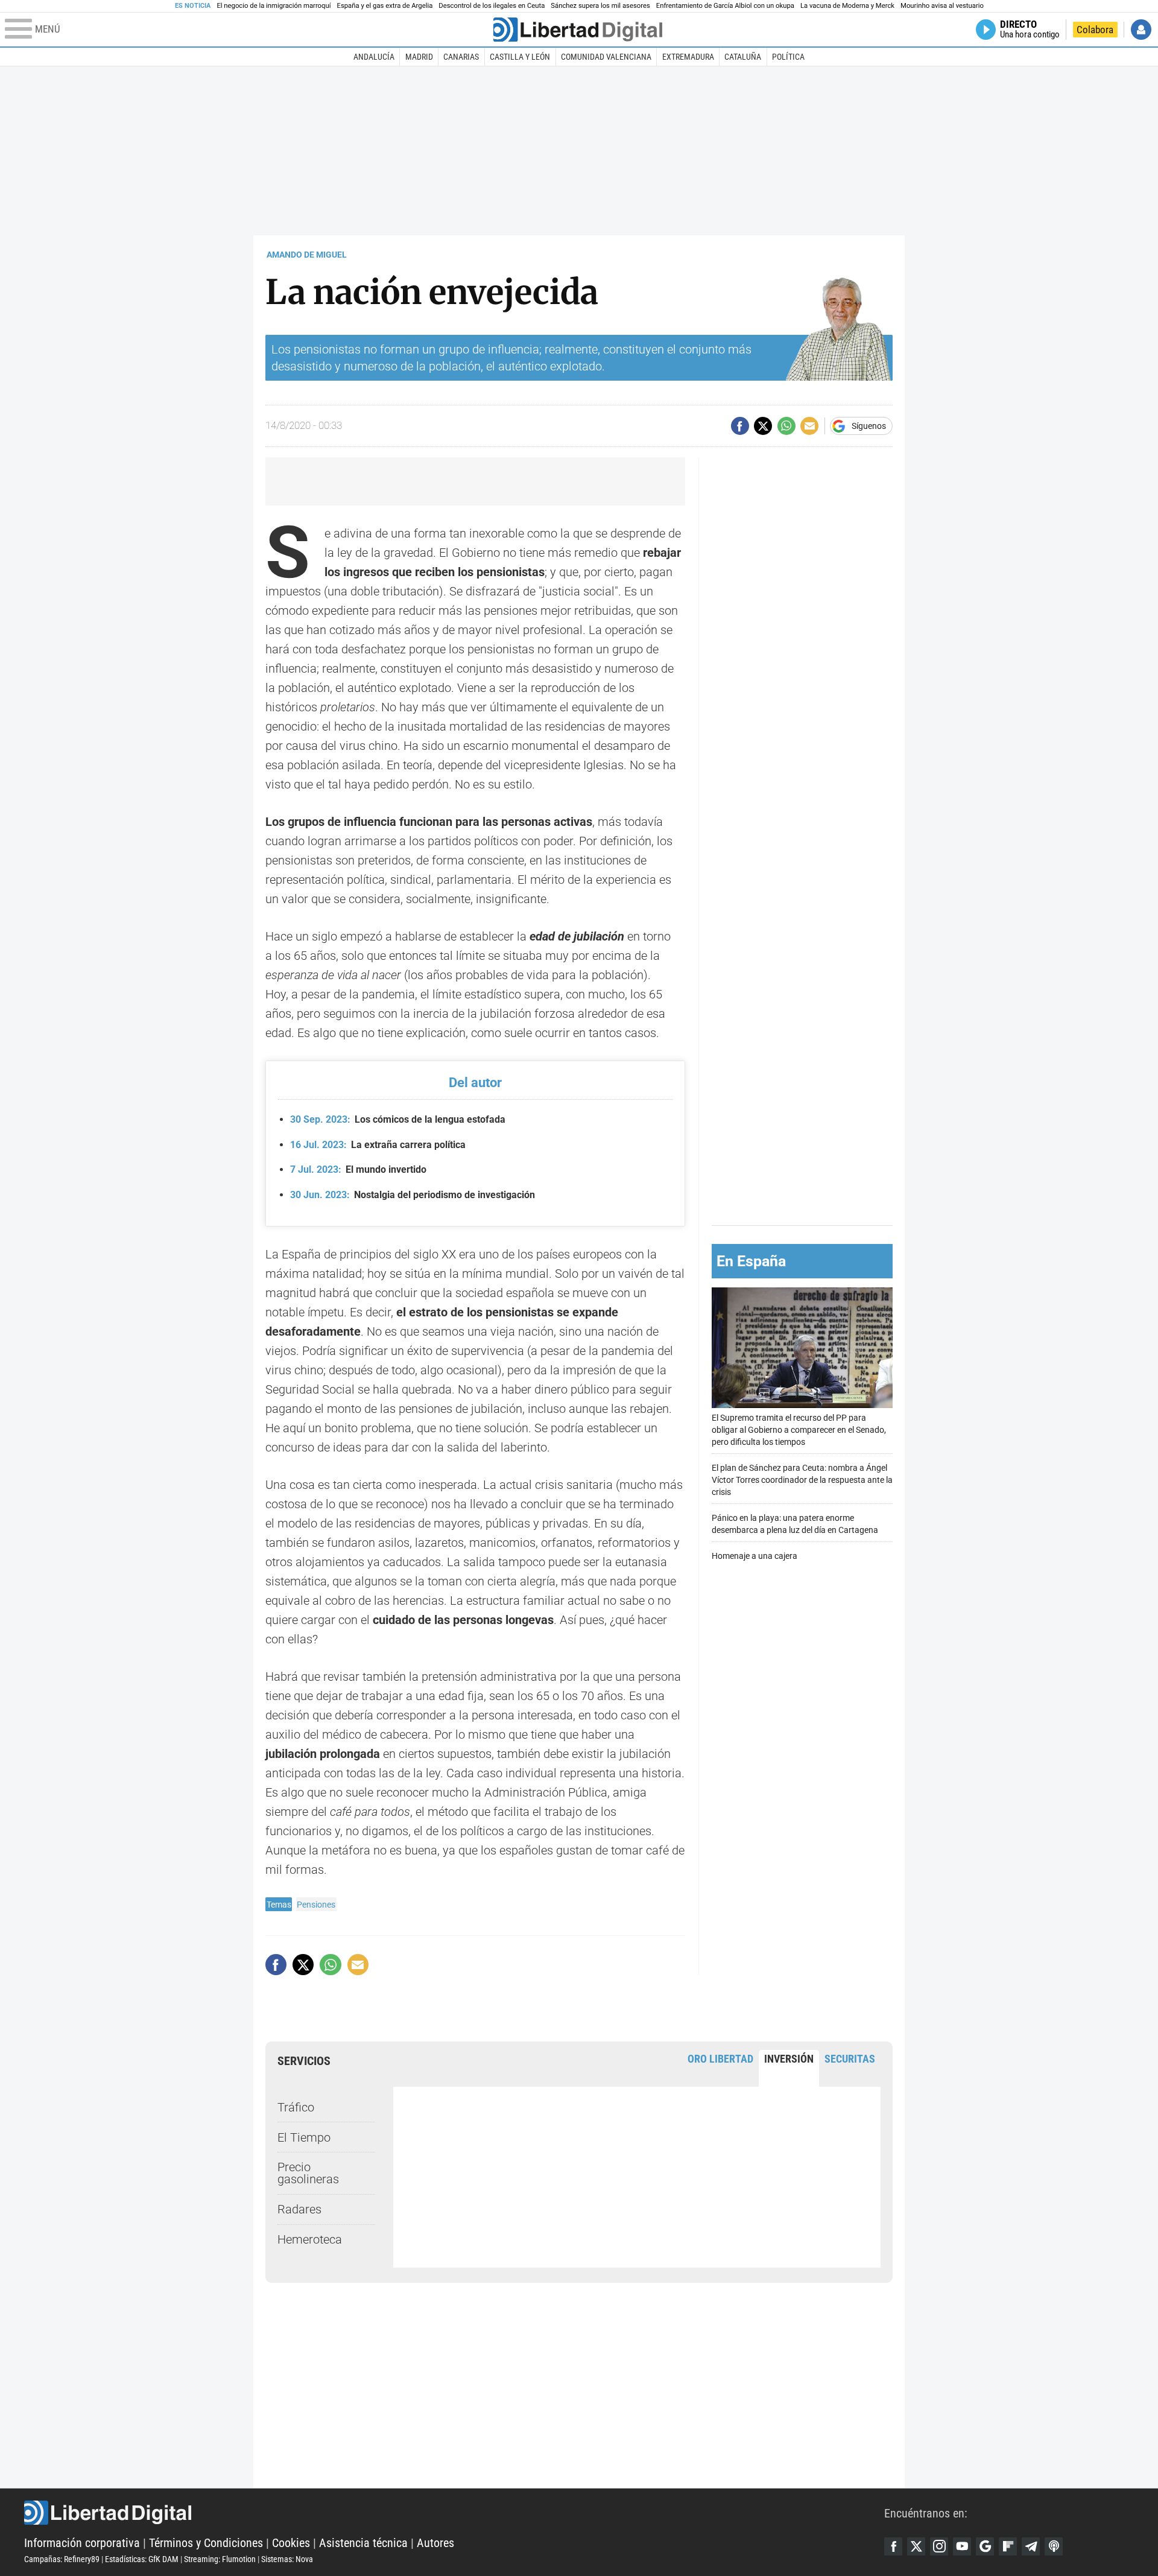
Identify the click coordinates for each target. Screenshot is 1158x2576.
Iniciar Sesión (1141, 30)
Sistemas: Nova (287, 2559)
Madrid (419, 57)
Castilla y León (520, 57)
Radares (299, 2209)
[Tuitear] (763, 426)
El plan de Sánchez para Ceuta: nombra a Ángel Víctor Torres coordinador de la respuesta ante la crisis (802, 1480)
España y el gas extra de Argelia (385, 6)
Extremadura (688, 57)
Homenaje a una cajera (755, 1556)
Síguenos (869, 426)
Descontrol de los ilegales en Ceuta (492, 6)
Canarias (461, 57)
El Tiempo (304, 2137)
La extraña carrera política (378, 1145)
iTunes (1054, 2546)
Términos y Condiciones (206, 2543)
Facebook (893, 2546)
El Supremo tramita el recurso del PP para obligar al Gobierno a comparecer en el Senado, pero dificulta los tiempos (799, 1430)
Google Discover (985, 2546)
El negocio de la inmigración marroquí (274, 6)
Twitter (916, 2546)
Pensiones (316, 1905)
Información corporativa (82, 2543)
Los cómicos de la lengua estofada (398, 1119)
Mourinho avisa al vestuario (942, 6)
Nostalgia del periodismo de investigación (413, 1195)
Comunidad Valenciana (606, 57)
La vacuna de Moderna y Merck (847, 6)
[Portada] (578, 30)
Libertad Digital (454, 2513)
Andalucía (374, 57)
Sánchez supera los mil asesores (600, 6)
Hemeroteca (310, 2239)
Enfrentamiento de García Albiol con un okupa (725, 6)
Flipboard (1008, 2546)
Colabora (1095, 30)
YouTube (962, 2546)
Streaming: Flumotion (220, 2559)
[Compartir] (740, 426)
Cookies (291, 2543)
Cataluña (743, 57)
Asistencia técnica (363, 2543)
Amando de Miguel (307, 255)
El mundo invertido (358, 1169)
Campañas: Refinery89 (62, 2559)
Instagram (939, 2546)
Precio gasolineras (308, 2173)
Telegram (1031, 2546)
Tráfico (296, 2107)
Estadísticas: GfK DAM (142, 2559)
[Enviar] (786, 426)
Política (788, 57)
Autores (435, 2543)
